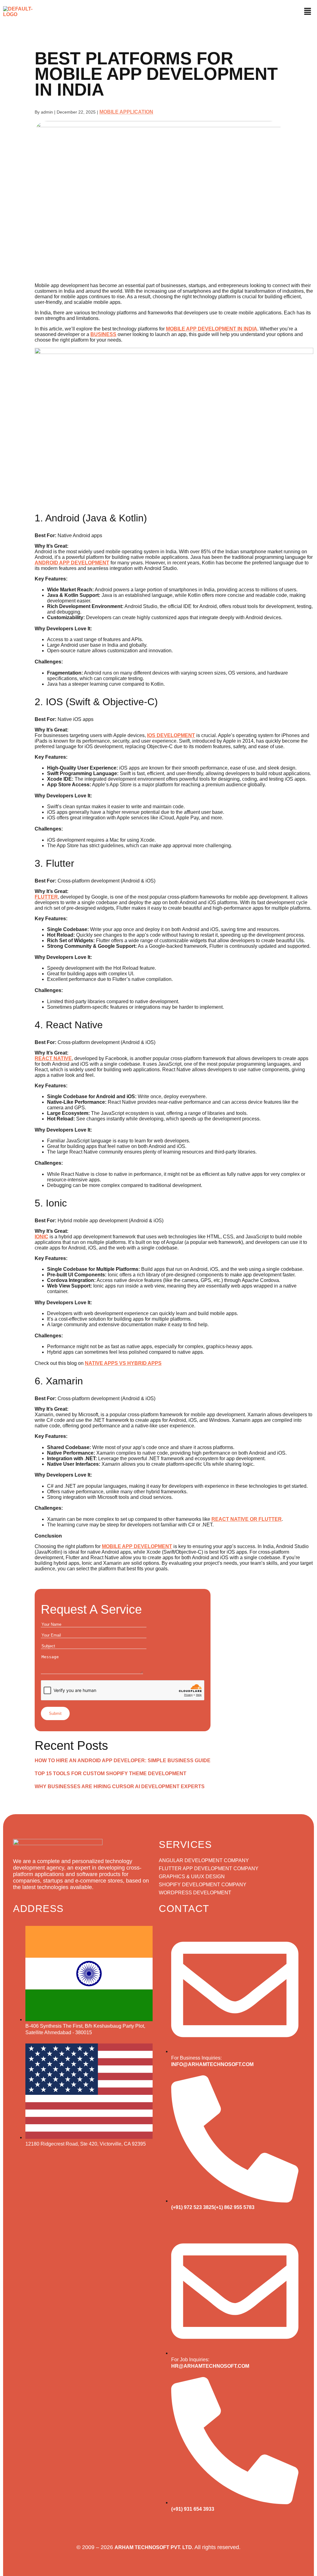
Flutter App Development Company (209, 1868)
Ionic (41, 1237)
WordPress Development (195, 1893)
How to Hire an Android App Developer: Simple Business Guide (123, 1760)
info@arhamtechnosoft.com (212, 2064)
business (103, 334)
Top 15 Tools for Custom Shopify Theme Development (111, 1773)
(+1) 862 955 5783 (234, 2207)
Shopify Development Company (203, 1885)
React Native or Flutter (247, 1519)
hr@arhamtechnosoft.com (210, 2366)
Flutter (46, 897)
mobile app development (137, 1546)
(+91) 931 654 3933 (193, 2509)
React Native (53, 1058)
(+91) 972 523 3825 (193, 2207)
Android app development (72, 563)
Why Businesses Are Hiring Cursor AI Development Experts (120, 1786)
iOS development (171, 735)
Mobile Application (126, 112)
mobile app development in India (212, 329)
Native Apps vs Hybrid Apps (123, 1363)
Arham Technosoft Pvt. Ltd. (154, 2547)
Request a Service (91, 1609)
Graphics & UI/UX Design (192, 1877)
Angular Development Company (204, 1860)
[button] (307, 12)
